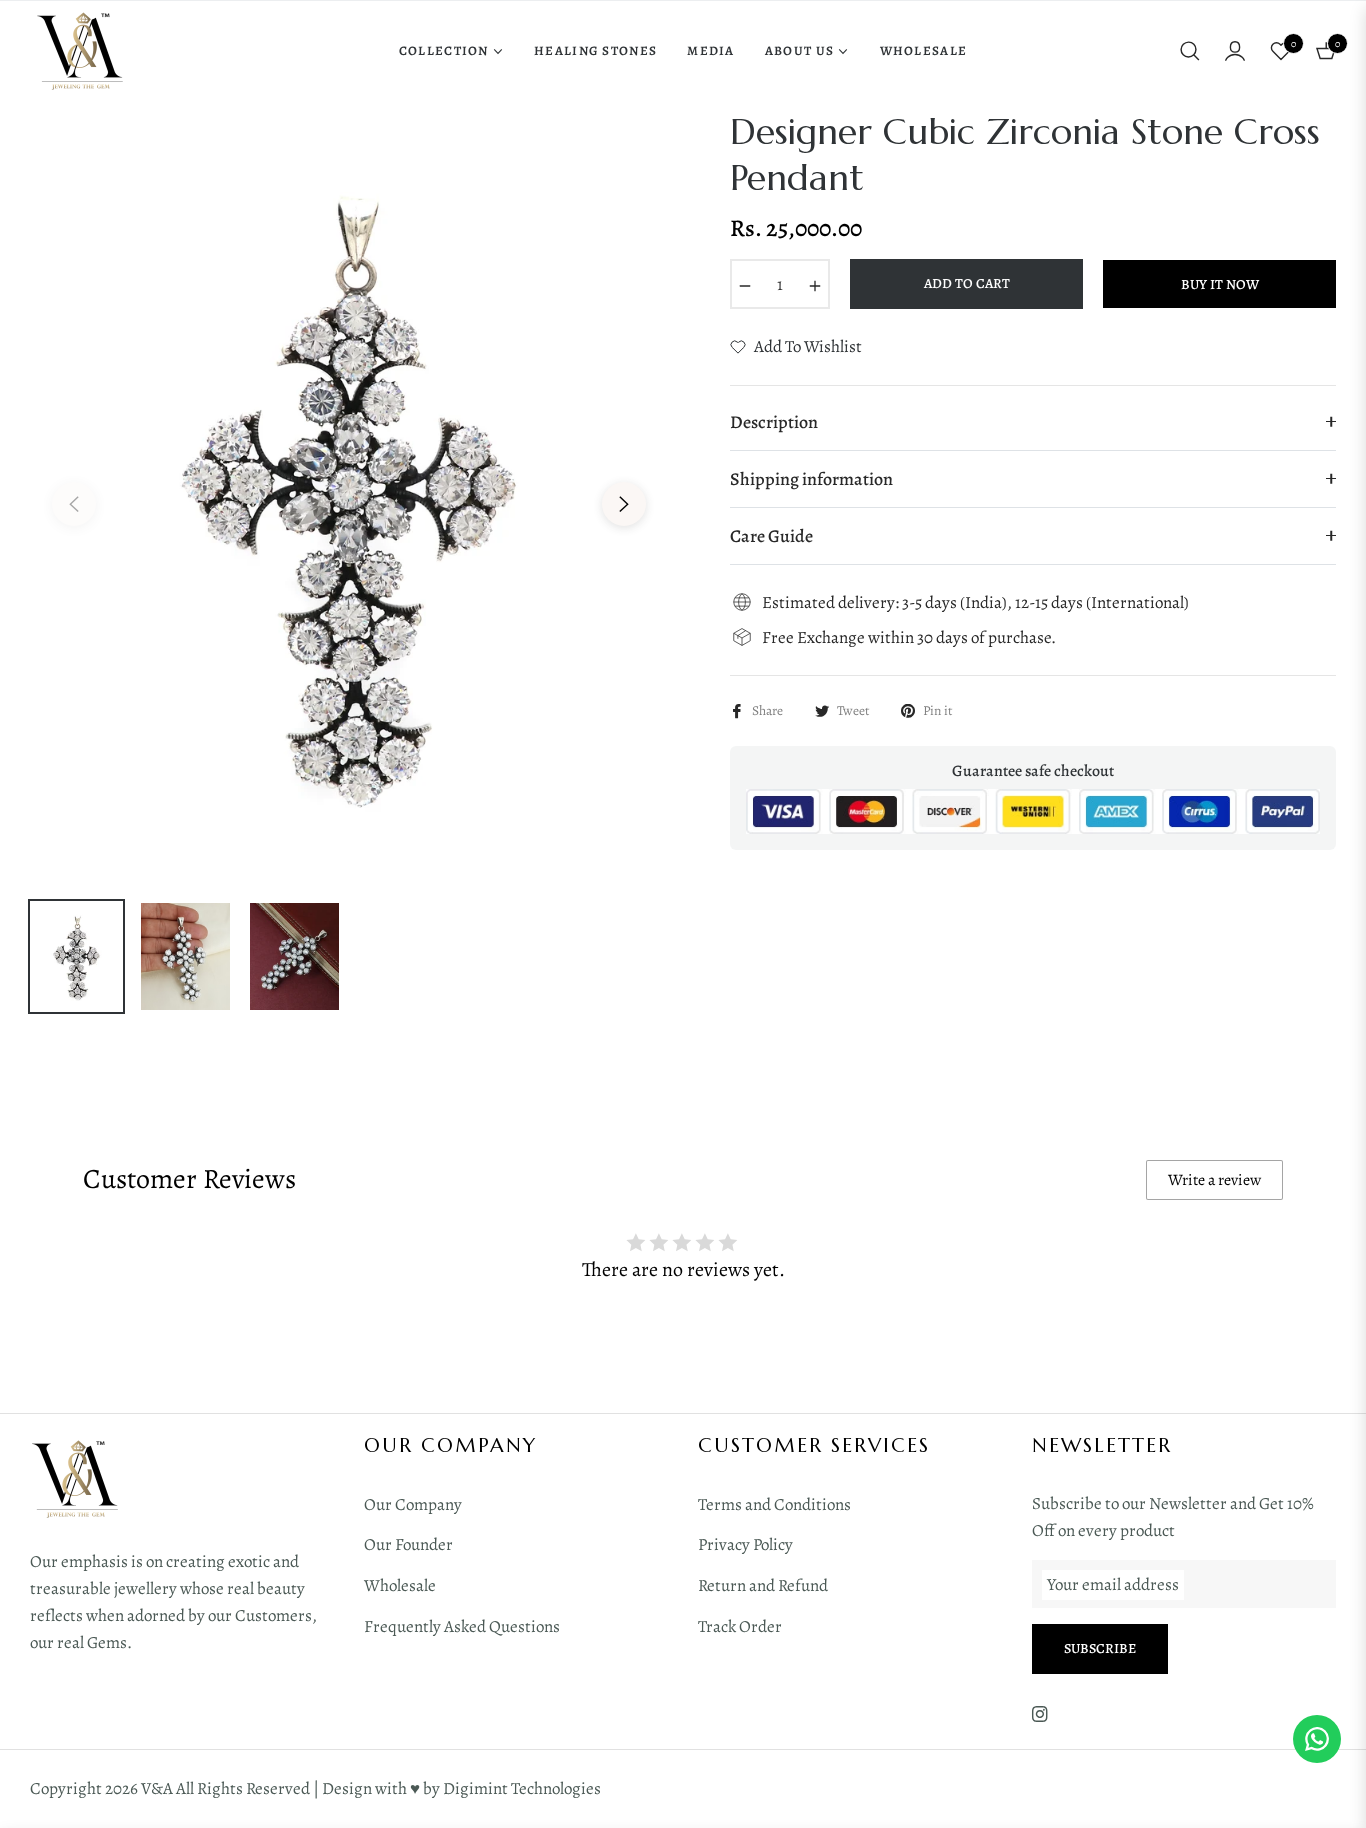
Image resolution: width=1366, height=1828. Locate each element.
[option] (349, 492)
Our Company (413, 1504)
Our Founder (408, 1544)
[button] (1190, 51)
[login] (1235, 51)
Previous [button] (74, 504)
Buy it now (1220, 284)
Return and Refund (763, 1585)
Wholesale (400, 1585)
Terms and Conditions (774, 1504)
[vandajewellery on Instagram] (1040, 1713)
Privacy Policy (745, 1544)
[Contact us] (1317, 1739)
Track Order (740, 1626)
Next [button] (624, 504)
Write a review (1214, 1180)
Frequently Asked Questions (462, 1626)
